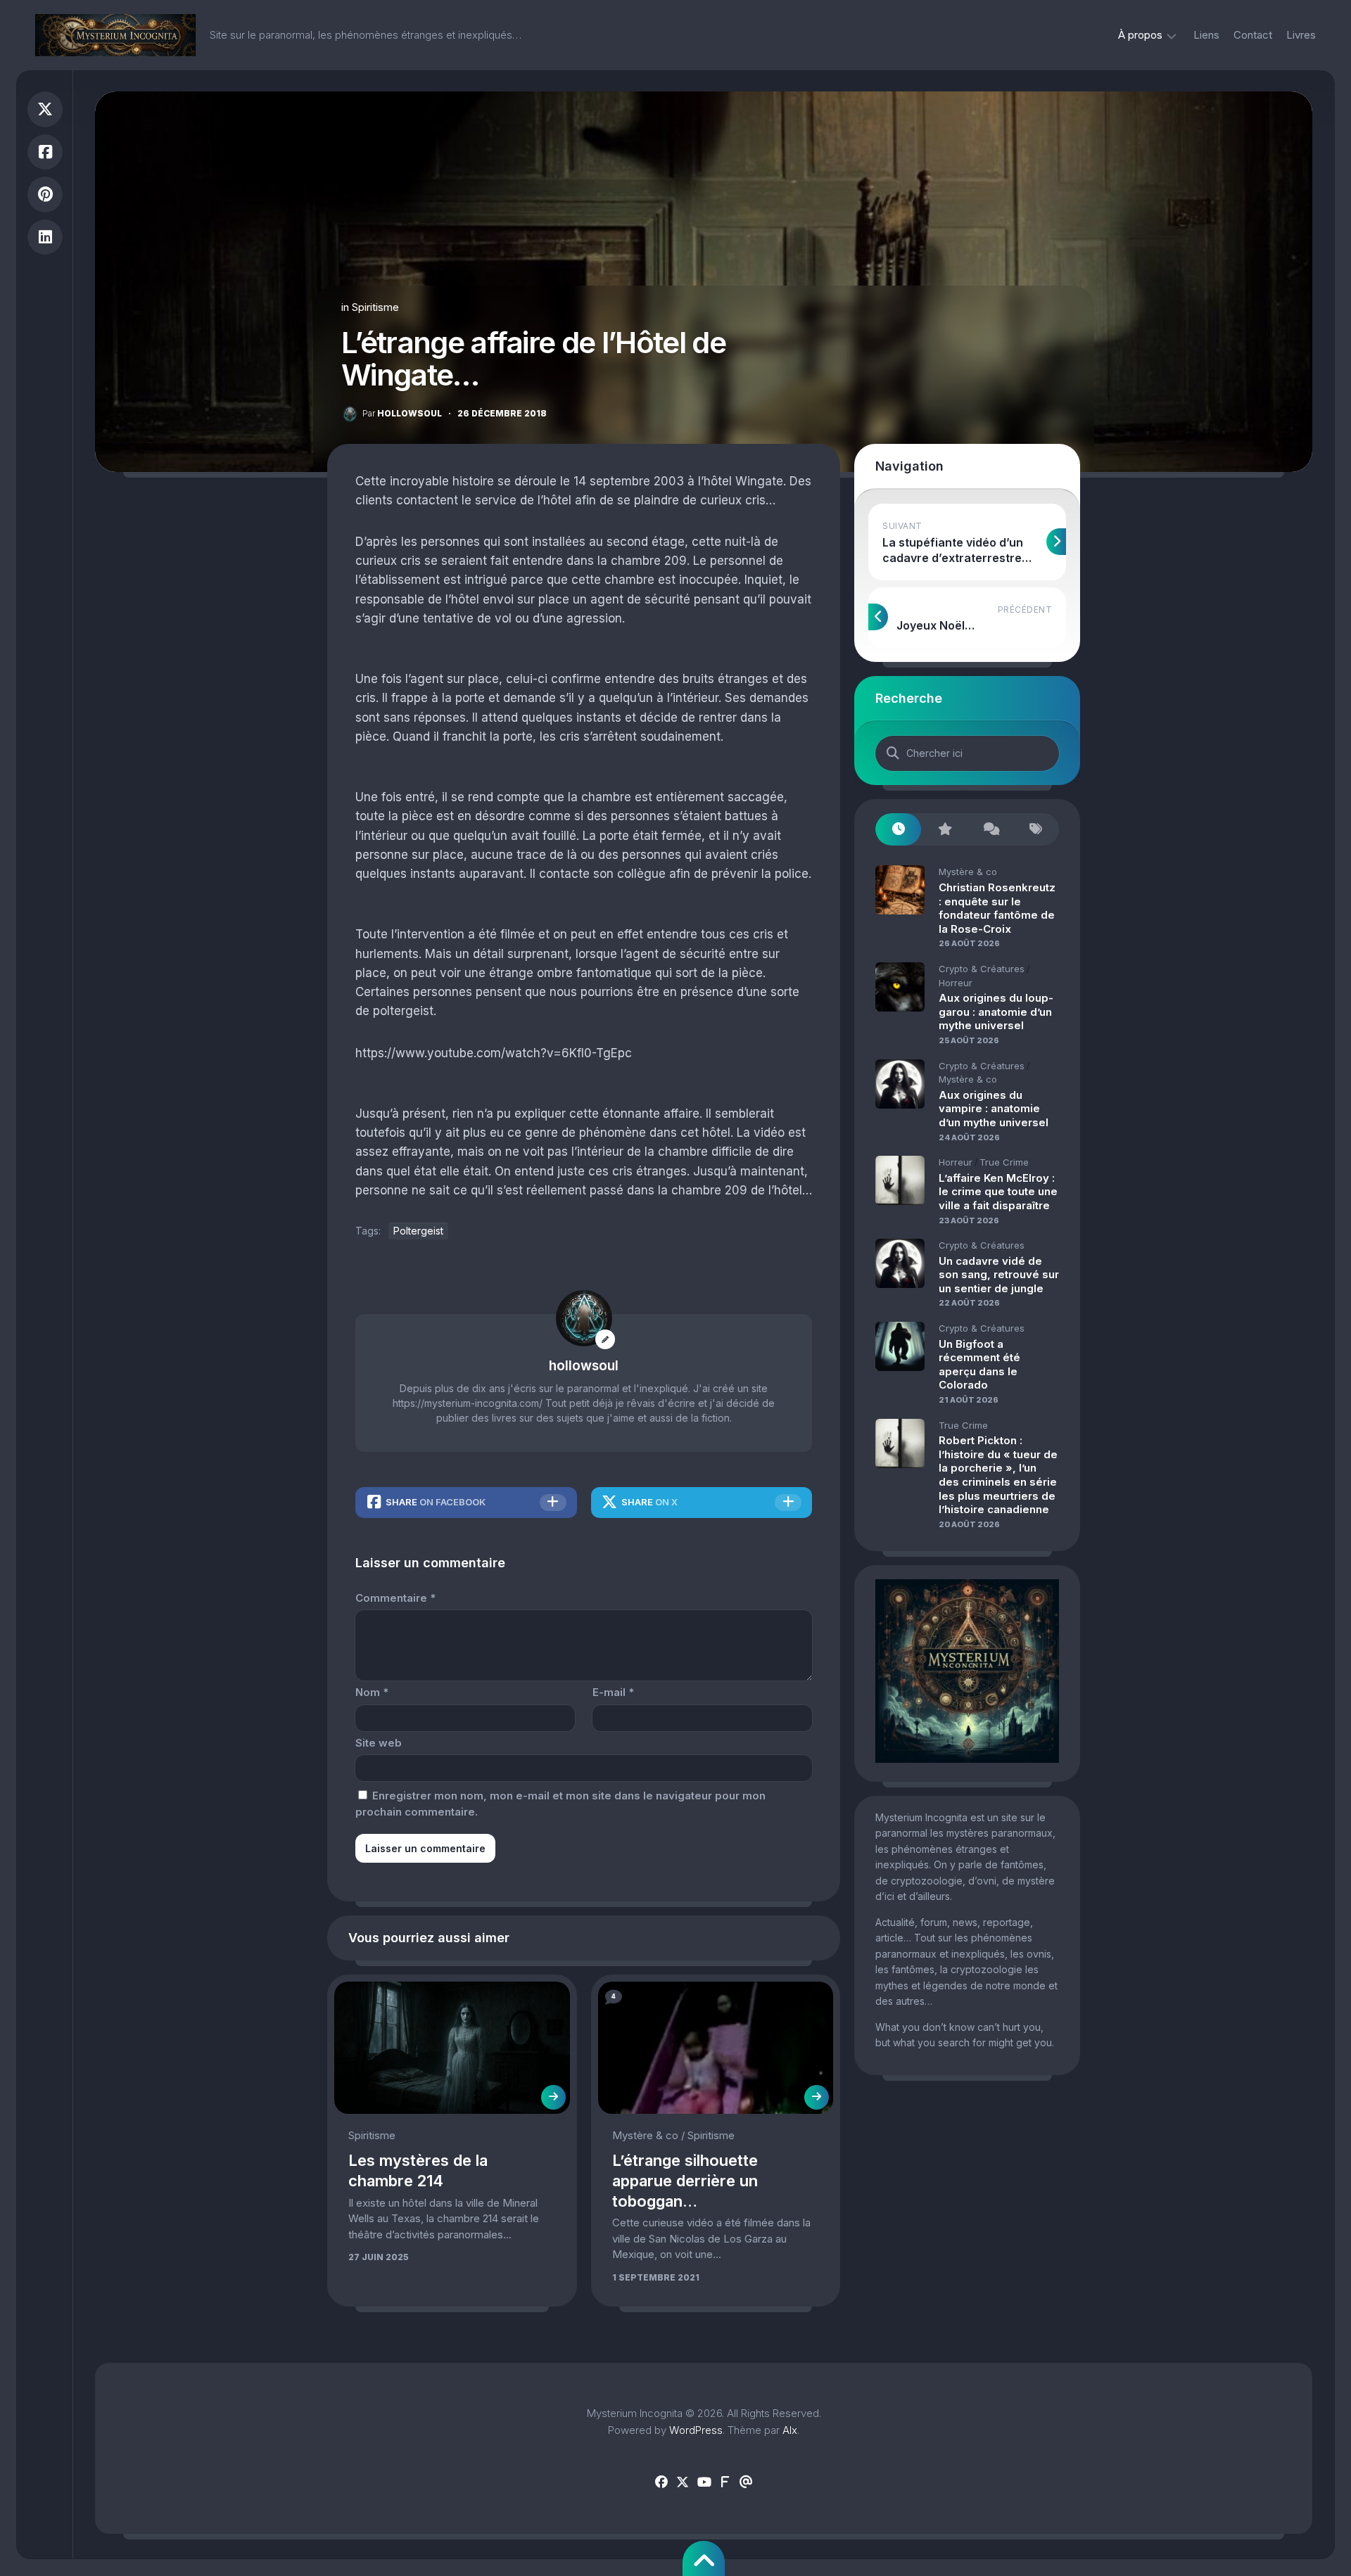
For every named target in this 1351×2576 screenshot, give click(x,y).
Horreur (956, 983)
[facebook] (661, 2482)
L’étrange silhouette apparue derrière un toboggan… (685, 2180)
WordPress (696, 2430)
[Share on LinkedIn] (45, 237)
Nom (372, 1692)
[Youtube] (704, 2482)
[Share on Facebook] (45, 152)
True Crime (1004, 1162)
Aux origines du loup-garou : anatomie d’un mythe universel (996, 1012)
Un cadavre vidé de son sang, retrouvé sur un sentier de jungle (999, 1275)
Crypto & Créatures (982, 969)
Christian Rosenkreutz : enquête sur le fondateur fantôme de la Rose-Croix (997, 908)
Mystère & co (645, 2135)
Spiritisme (375, 307)
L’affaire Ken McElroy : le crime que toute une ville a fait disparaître (998, 1192)
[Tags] (1036, 830)
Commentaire (395, 1598)
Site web (379, 1743)
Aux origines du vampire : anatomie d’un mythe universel (994, 1109)
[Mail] (746, 2482)
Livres (1301, 35)
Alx (790, 2430)
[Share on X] (45, 109)
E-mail (613, 1692)
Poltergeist (418, 1231)
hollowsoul (402, 413)
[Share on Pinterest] (45, 195)
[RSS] (725, 2482)
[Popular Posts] (944, 830)
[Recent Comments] (990, 830)
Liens (1206, 35)
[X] (683, 2482)
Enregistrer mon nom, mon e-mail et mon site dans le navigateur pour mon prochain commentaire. (560, 1804)
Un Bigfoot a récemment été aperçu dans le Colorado (979, 1365)
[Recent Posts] (898, 830)
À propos (1140, 35)
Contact (1253, 35)
